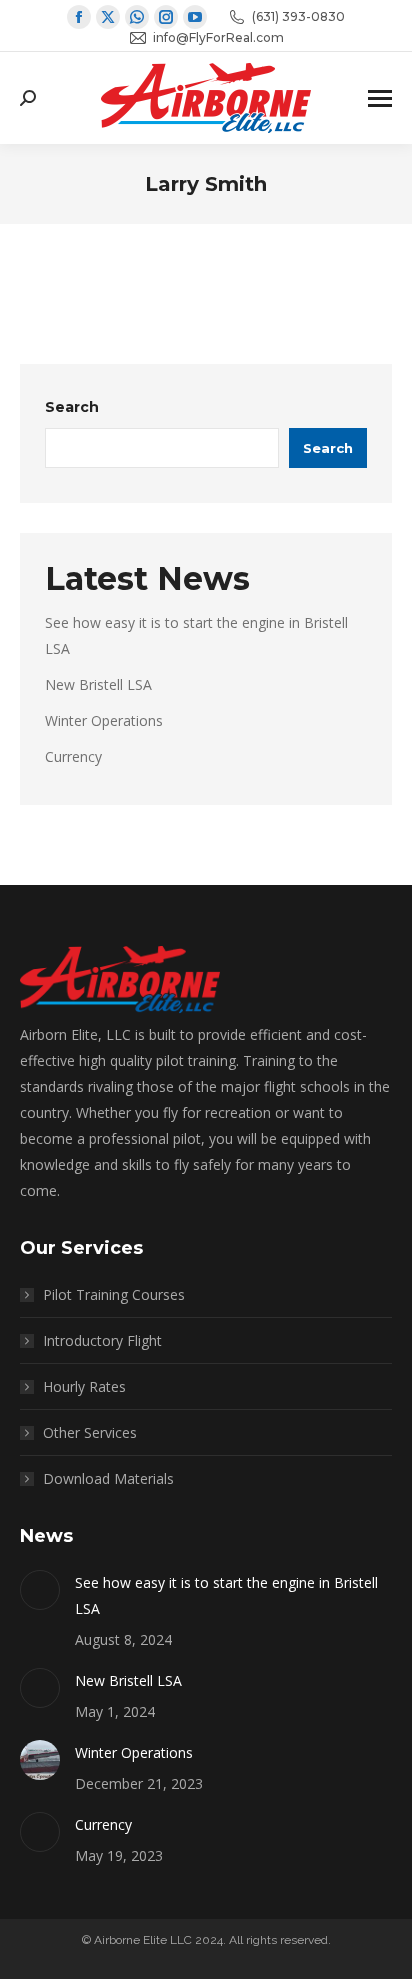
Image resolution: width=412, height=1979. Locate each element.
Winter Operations (104, 720)
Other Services (90, 1432)
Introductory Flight (102, 1340)
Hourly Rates (84, 1386)
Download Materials (108, 1478)
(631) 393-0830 (298, 16)
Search (72, 407)
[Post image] (40, 1590)
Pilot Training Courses (114, 1294)
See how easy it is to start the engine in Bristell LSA (226, 1595)
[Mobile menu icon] (380, 98)
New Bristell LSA (98, 684)
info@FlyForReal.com (218, 37)
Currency (73, 756)
